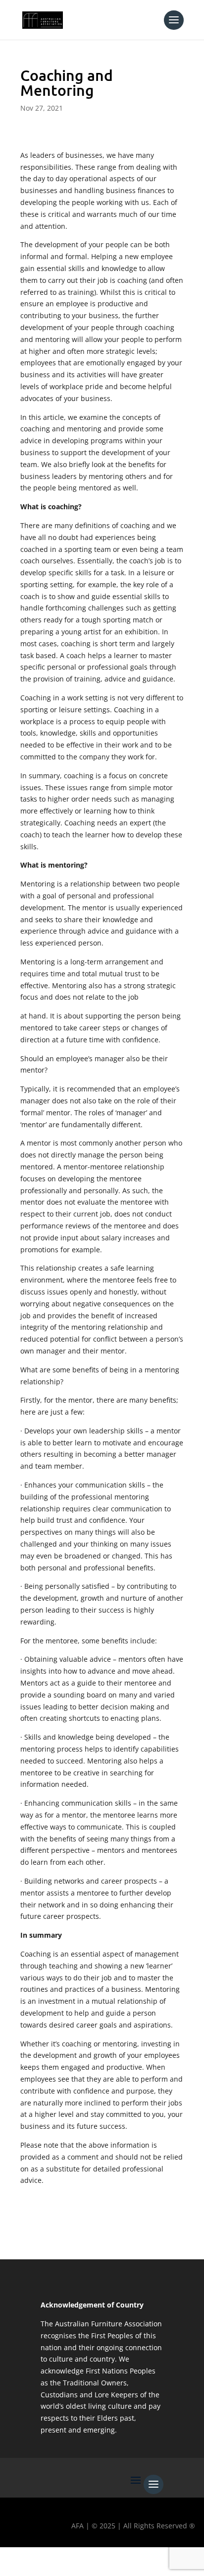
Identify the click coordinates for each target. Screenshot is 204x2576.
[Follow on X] (41, 2559)
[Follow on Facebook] (12, 2559)
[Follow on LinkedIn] (99, 2559)
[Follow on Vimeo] (127, 2559)
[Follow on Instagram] (70, 2559)
